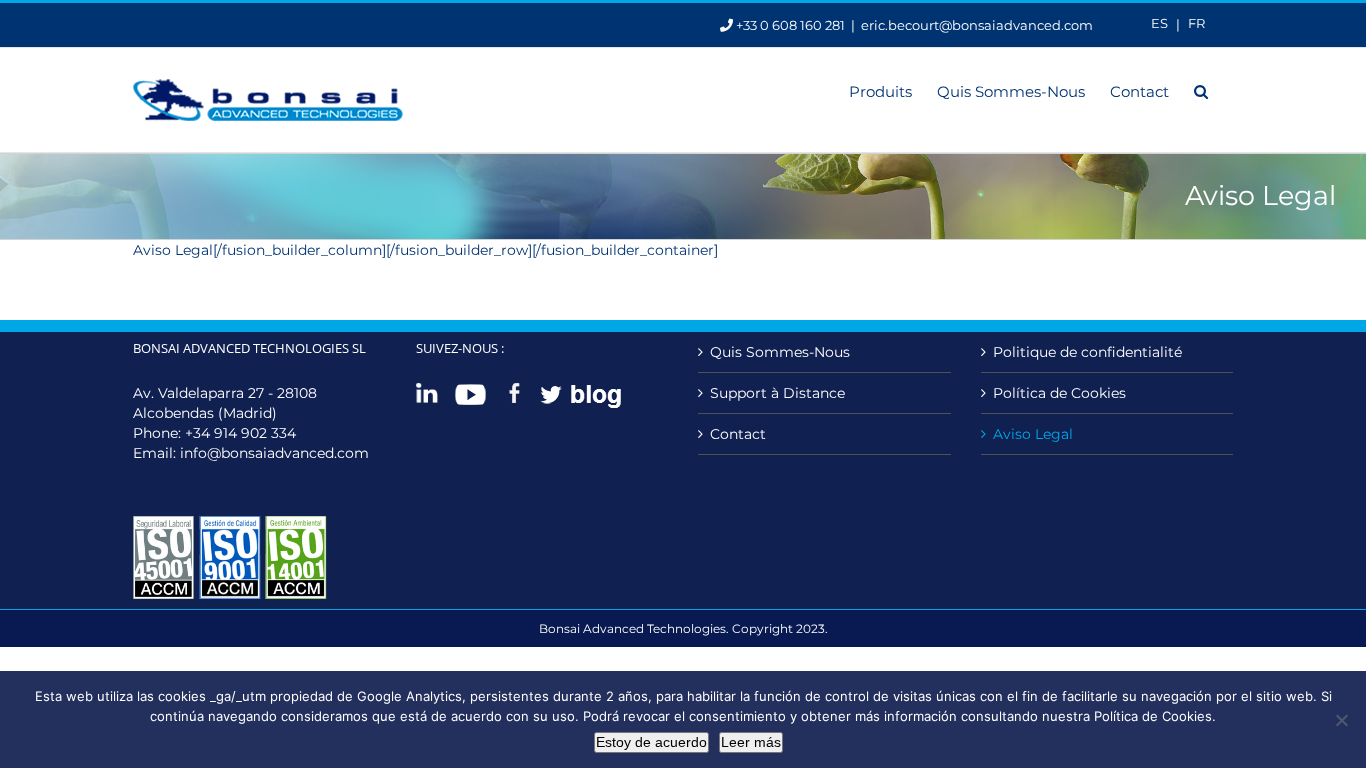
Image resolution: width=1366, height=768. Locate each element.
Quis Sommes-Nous (780, 352)
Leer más (751, 742)
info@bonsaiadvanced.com (274, 453)
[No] (1341, 720)
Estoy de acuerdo (651, 742)
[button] (1201, 90)
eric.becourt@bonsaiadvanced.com (977, 25)
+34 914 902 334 (240, 433)
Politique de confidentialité (1087, 352)
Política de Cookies (1059, 393)
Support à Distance (777, 393)
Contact (738, 434)
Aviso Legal (1033, 434)
